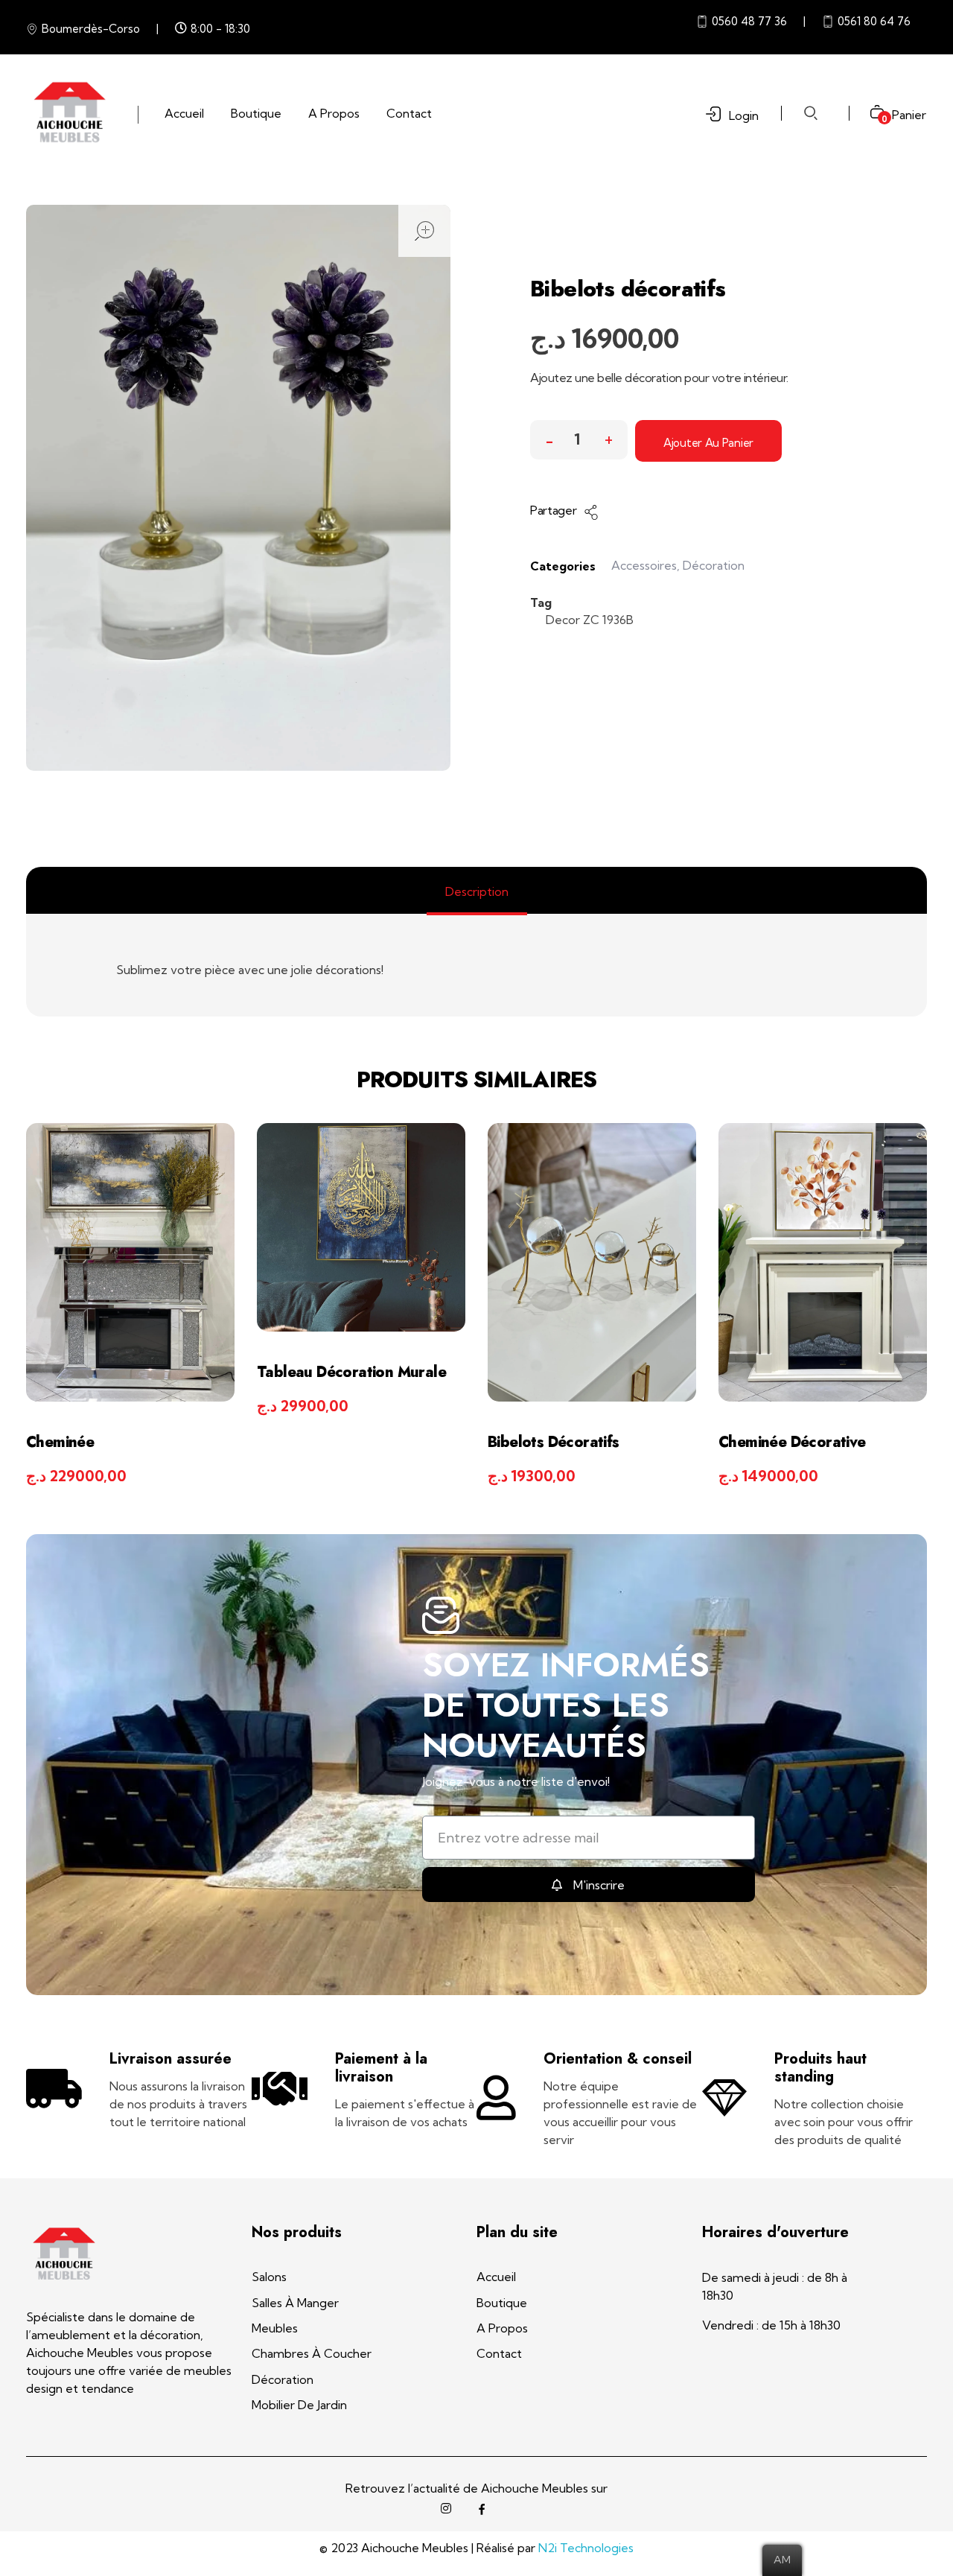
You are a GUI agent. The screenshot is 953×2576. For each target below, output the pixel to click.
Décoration (714, 565)
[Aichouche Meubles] (69, 112)
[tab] (477, 891)
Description (477, 891)
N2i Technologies (586, 2548)
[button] (608, 436)
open (424, 231)
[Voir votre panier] (871, 114)
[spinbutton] (579, 440)
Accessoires (644, 565)
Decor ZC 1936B (590, 620)
